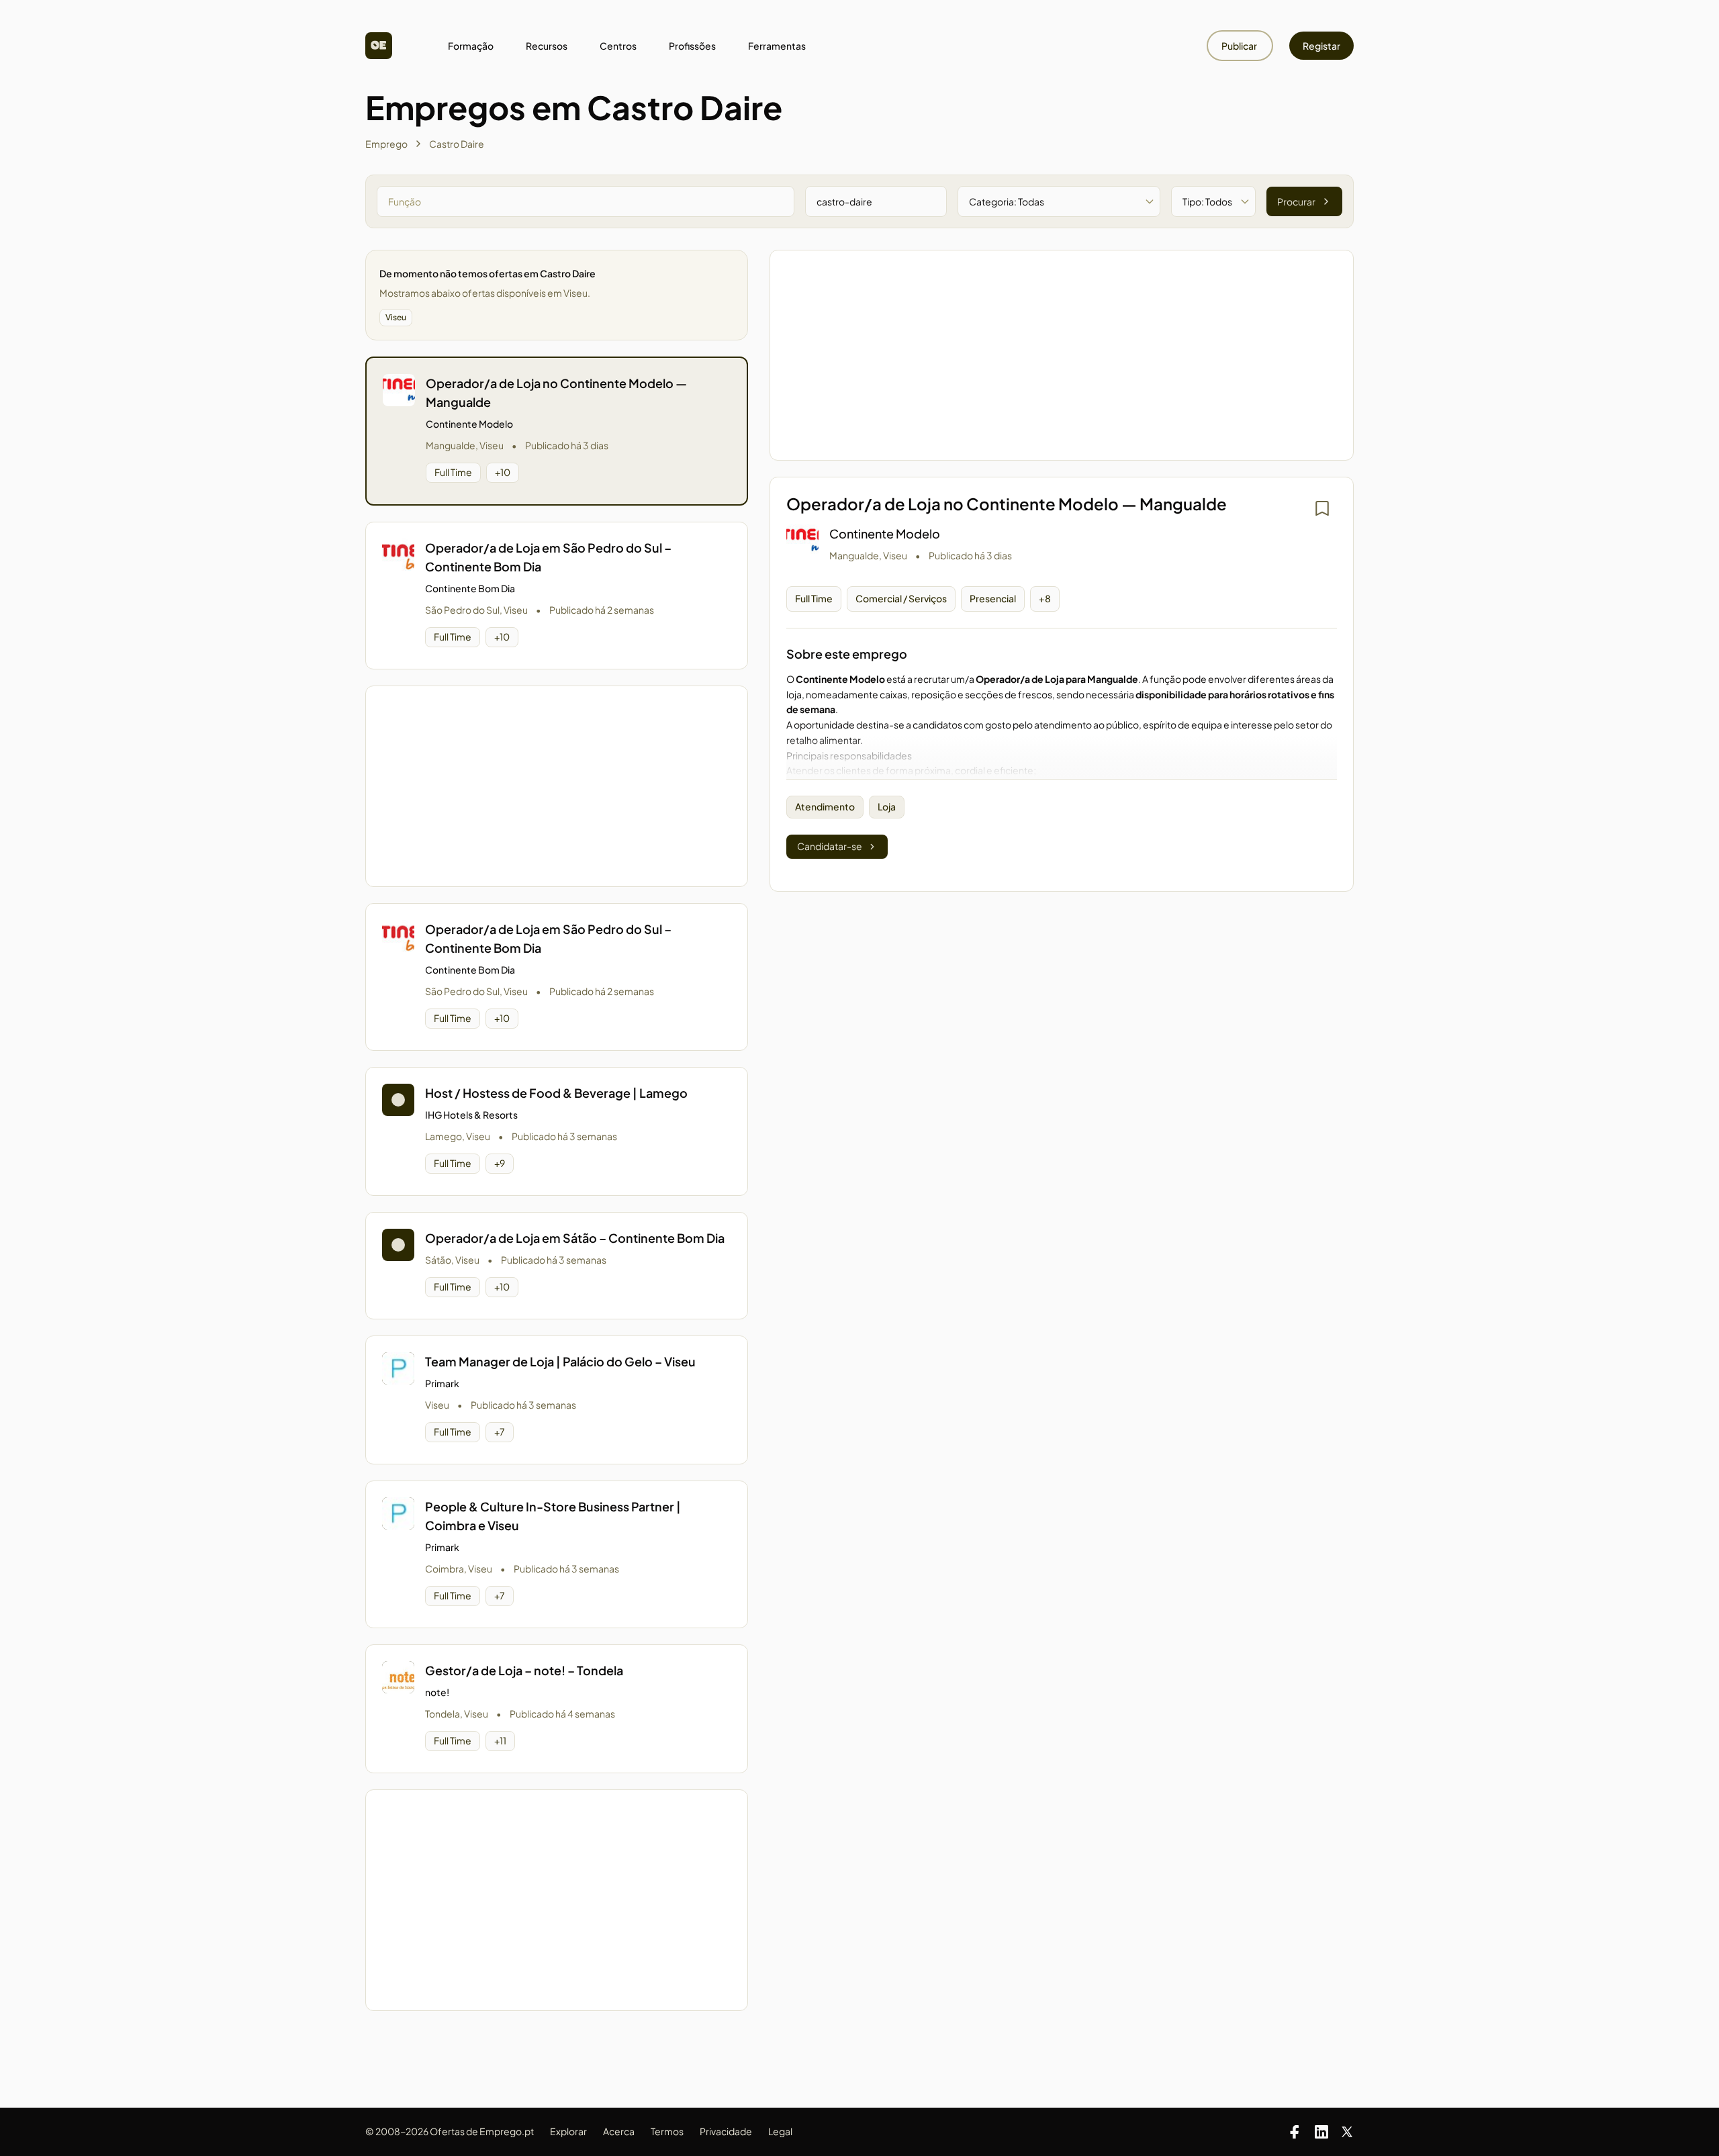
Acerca (619, 2131)
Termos (667, 2131)
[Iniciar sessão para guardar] (1322, 508)
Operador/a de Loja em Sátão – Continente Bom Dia (575, 1238)
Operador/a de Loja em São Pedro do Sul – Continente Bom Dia (548, 557)
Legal (780, 2131)
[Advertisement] (557, 786)
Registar (1321, 46)
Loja (887, 806)
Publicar (1240, 46)
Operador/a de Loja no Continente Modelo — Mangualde (556, 392)
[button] (557, 431)
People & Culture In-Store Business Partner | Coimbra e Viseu (553, 1516)
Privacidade (726, 2131)
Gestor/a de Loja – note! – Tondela (524, 1670)
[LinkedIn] (1321, 2132)
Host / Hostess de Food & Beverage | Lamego (556, 1093)
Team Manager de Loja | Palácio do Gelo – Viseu (560, 1361)
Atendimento (825, 806)
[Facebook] (1295, 2132)
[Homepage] (379, 46)
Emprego (386, 144)
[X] (1347, 2132)
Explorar (568, 2131)
